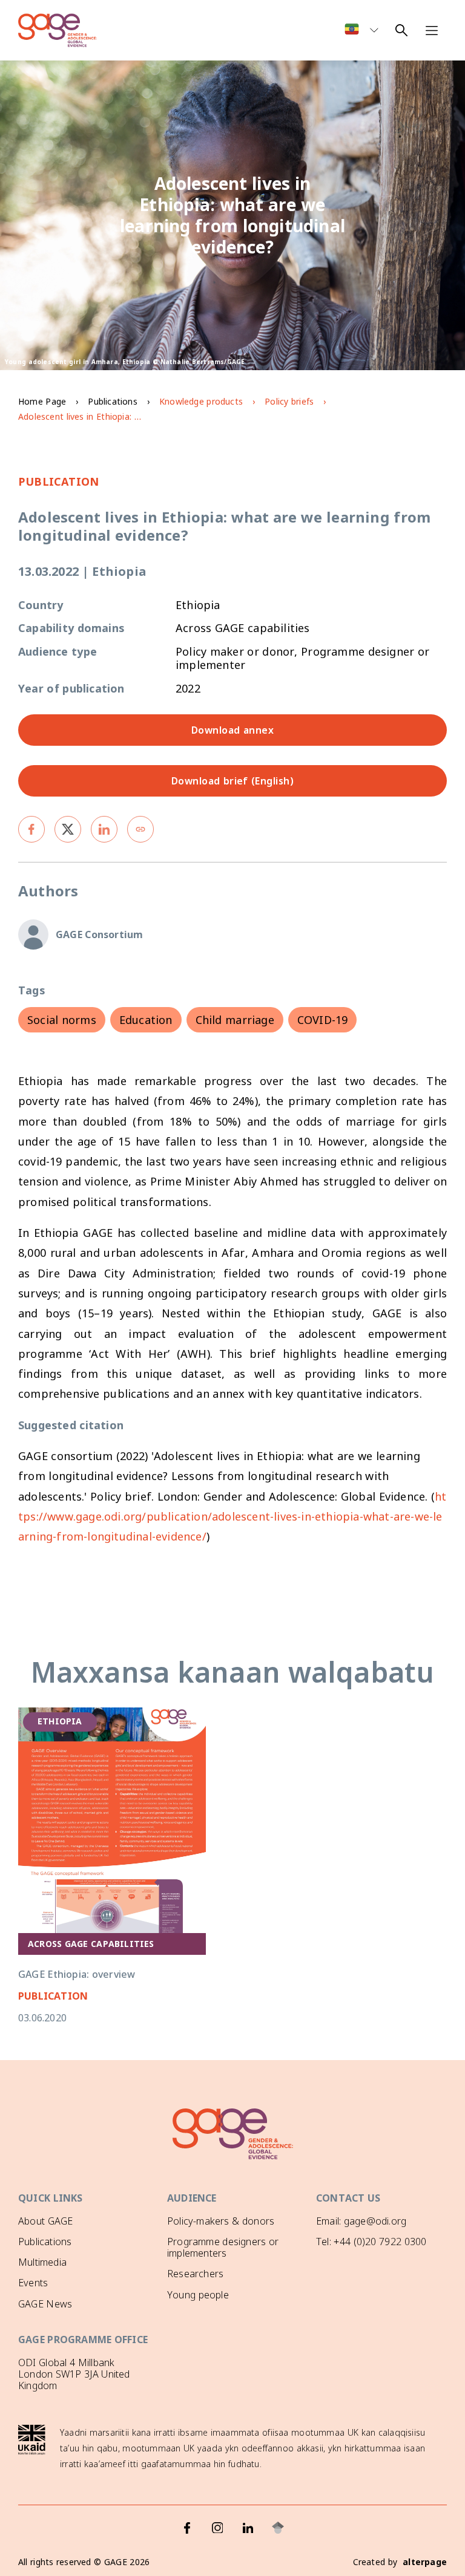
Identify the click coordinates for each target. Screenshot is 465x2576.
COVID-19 (323, 1020)
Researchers (195, 2274)
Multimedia (42, 2262)
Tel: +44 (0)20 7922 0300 (371, 2242)
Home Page (42, 401)
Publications (112, 401)
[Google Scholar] (278, 2528)
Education (146, 1020)
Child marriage (235, 1020)
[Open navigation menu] (432, 30)
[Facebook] (187, 2528)
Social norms (62, 1020)
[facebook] (31, 829)
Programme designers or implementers (223, 2247)
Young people (198, 2295)
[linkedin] (104, 829)
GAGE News (45, 2304)
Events (33, 2283)
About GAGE (45, 2221)
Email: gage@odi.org (361, 2221)
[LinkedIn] (248, 2528)
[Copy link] (140, 829)
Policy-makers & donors (221, 2221)
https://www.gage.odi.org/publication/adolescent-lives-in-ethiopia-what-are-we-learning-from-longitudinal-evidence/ (232, 1517)
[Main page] (58, 30)
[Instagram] (217, 2528)
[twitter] (68, 829)
